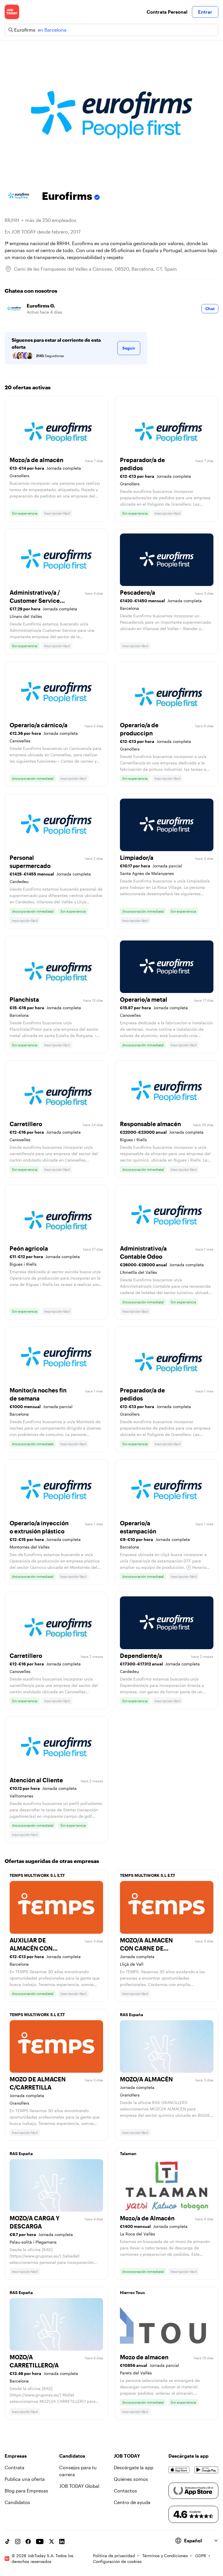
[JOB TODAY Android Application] (206, 2470)
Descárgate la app (134, 2467)
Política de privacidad (114, 2556)
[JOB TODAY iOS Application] (179, 2470)
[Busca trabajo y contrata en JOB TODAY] (12, 12)
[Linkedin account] (62, 2541)
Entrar (205, 12)
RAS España (132, 2015)
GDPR (201, 2556)
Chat (210, 309)
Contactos (125, 2491)
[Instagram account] (18, 2541)
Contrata (15, 2467)
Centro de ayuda (132, 2502)
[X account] (51, 2541)
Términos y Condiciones (165, 2556)
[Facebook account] (28, 2541)
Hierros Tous (132, 2292)
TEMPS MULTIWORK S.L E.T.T (37, 1875)
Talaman (128, 2153)
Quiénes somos (131, 2479)
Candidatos (17, 2502)
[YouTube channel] (40, 2541)
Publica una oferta (25, 2479)
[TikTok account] (7, 2541)
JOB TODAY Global (79, 2486)
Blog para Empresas (26, 2491)
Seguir (129, 348)
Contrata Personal (167, 12)
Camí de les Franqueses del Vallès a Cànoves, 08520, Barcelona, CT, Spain (95, 269)
